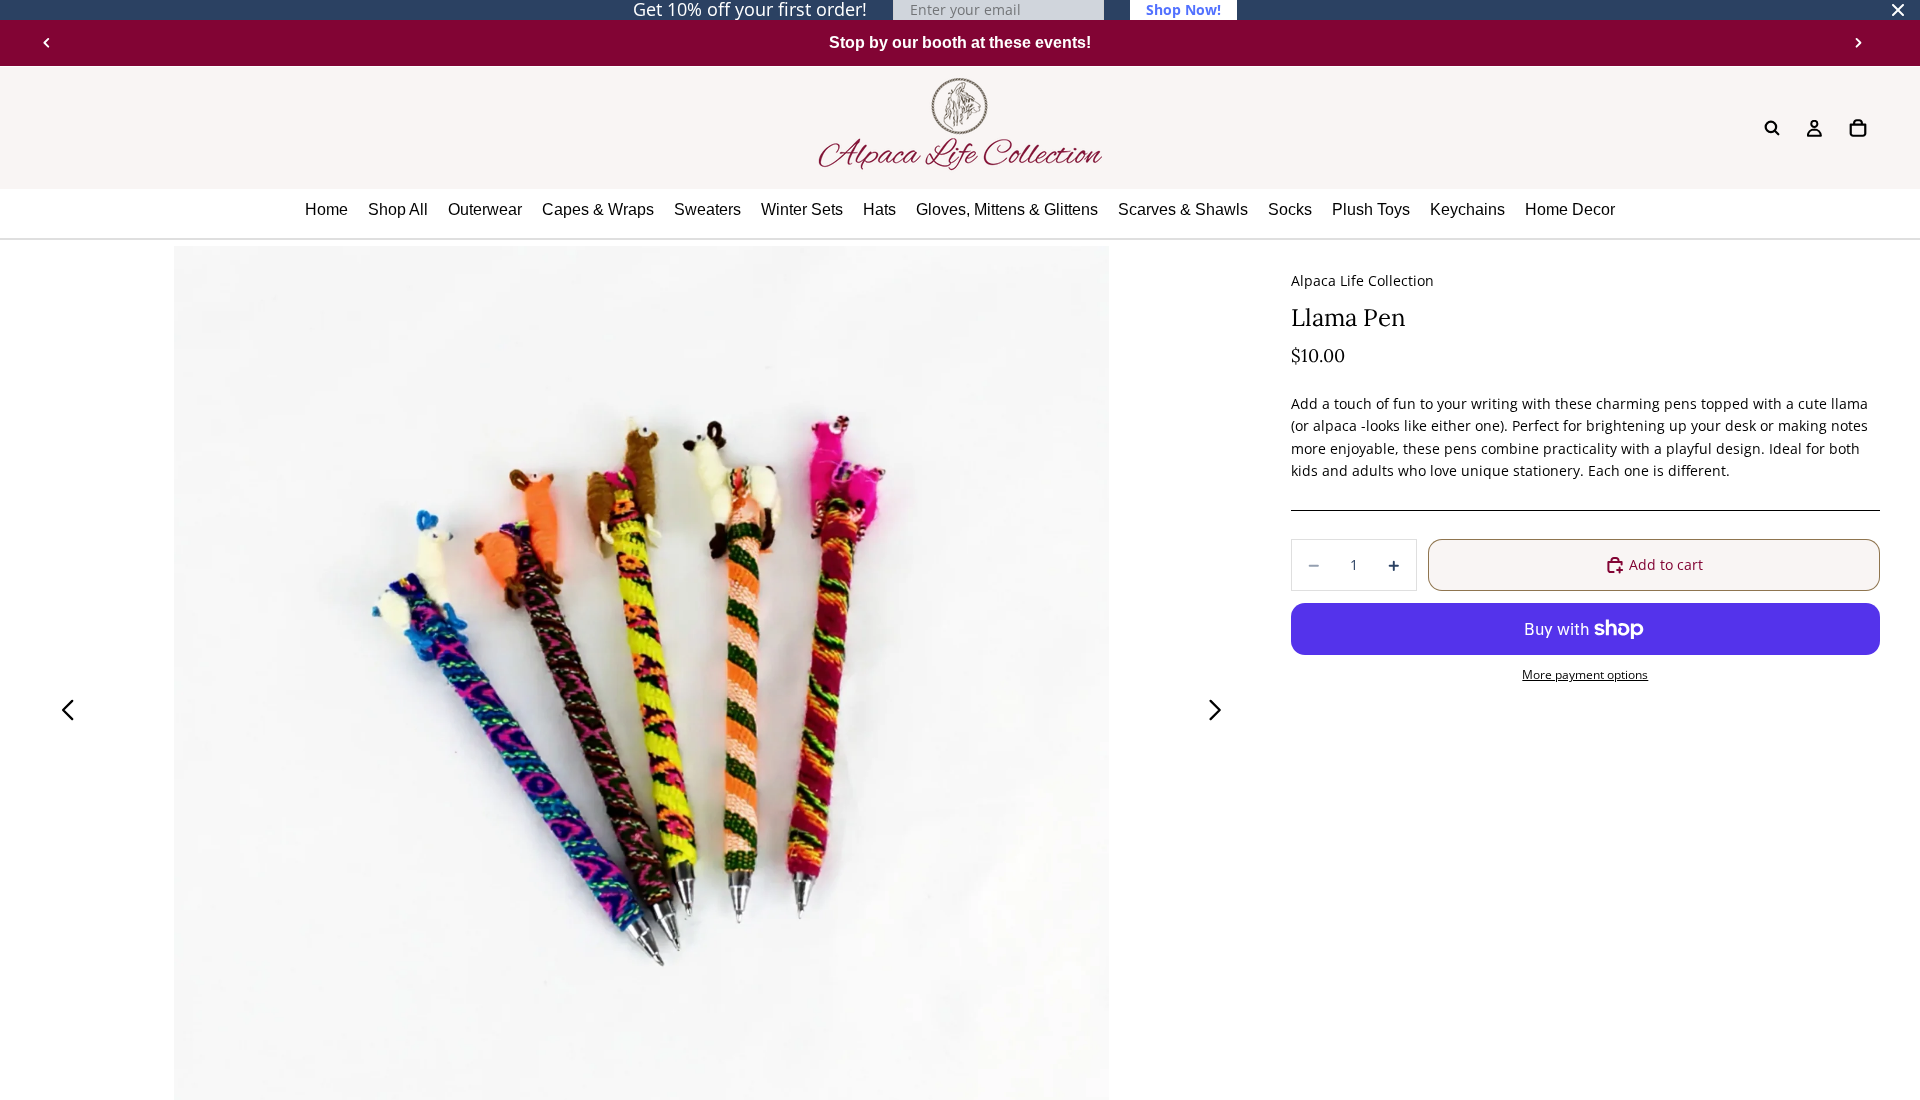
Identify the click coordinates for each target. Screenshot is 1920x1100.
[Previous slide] (47, 43)
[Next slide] (1858, 43)
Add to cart (1666, 564)
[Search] (1772, 128)
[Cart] (1858, 128)
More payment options (1585, 674)
